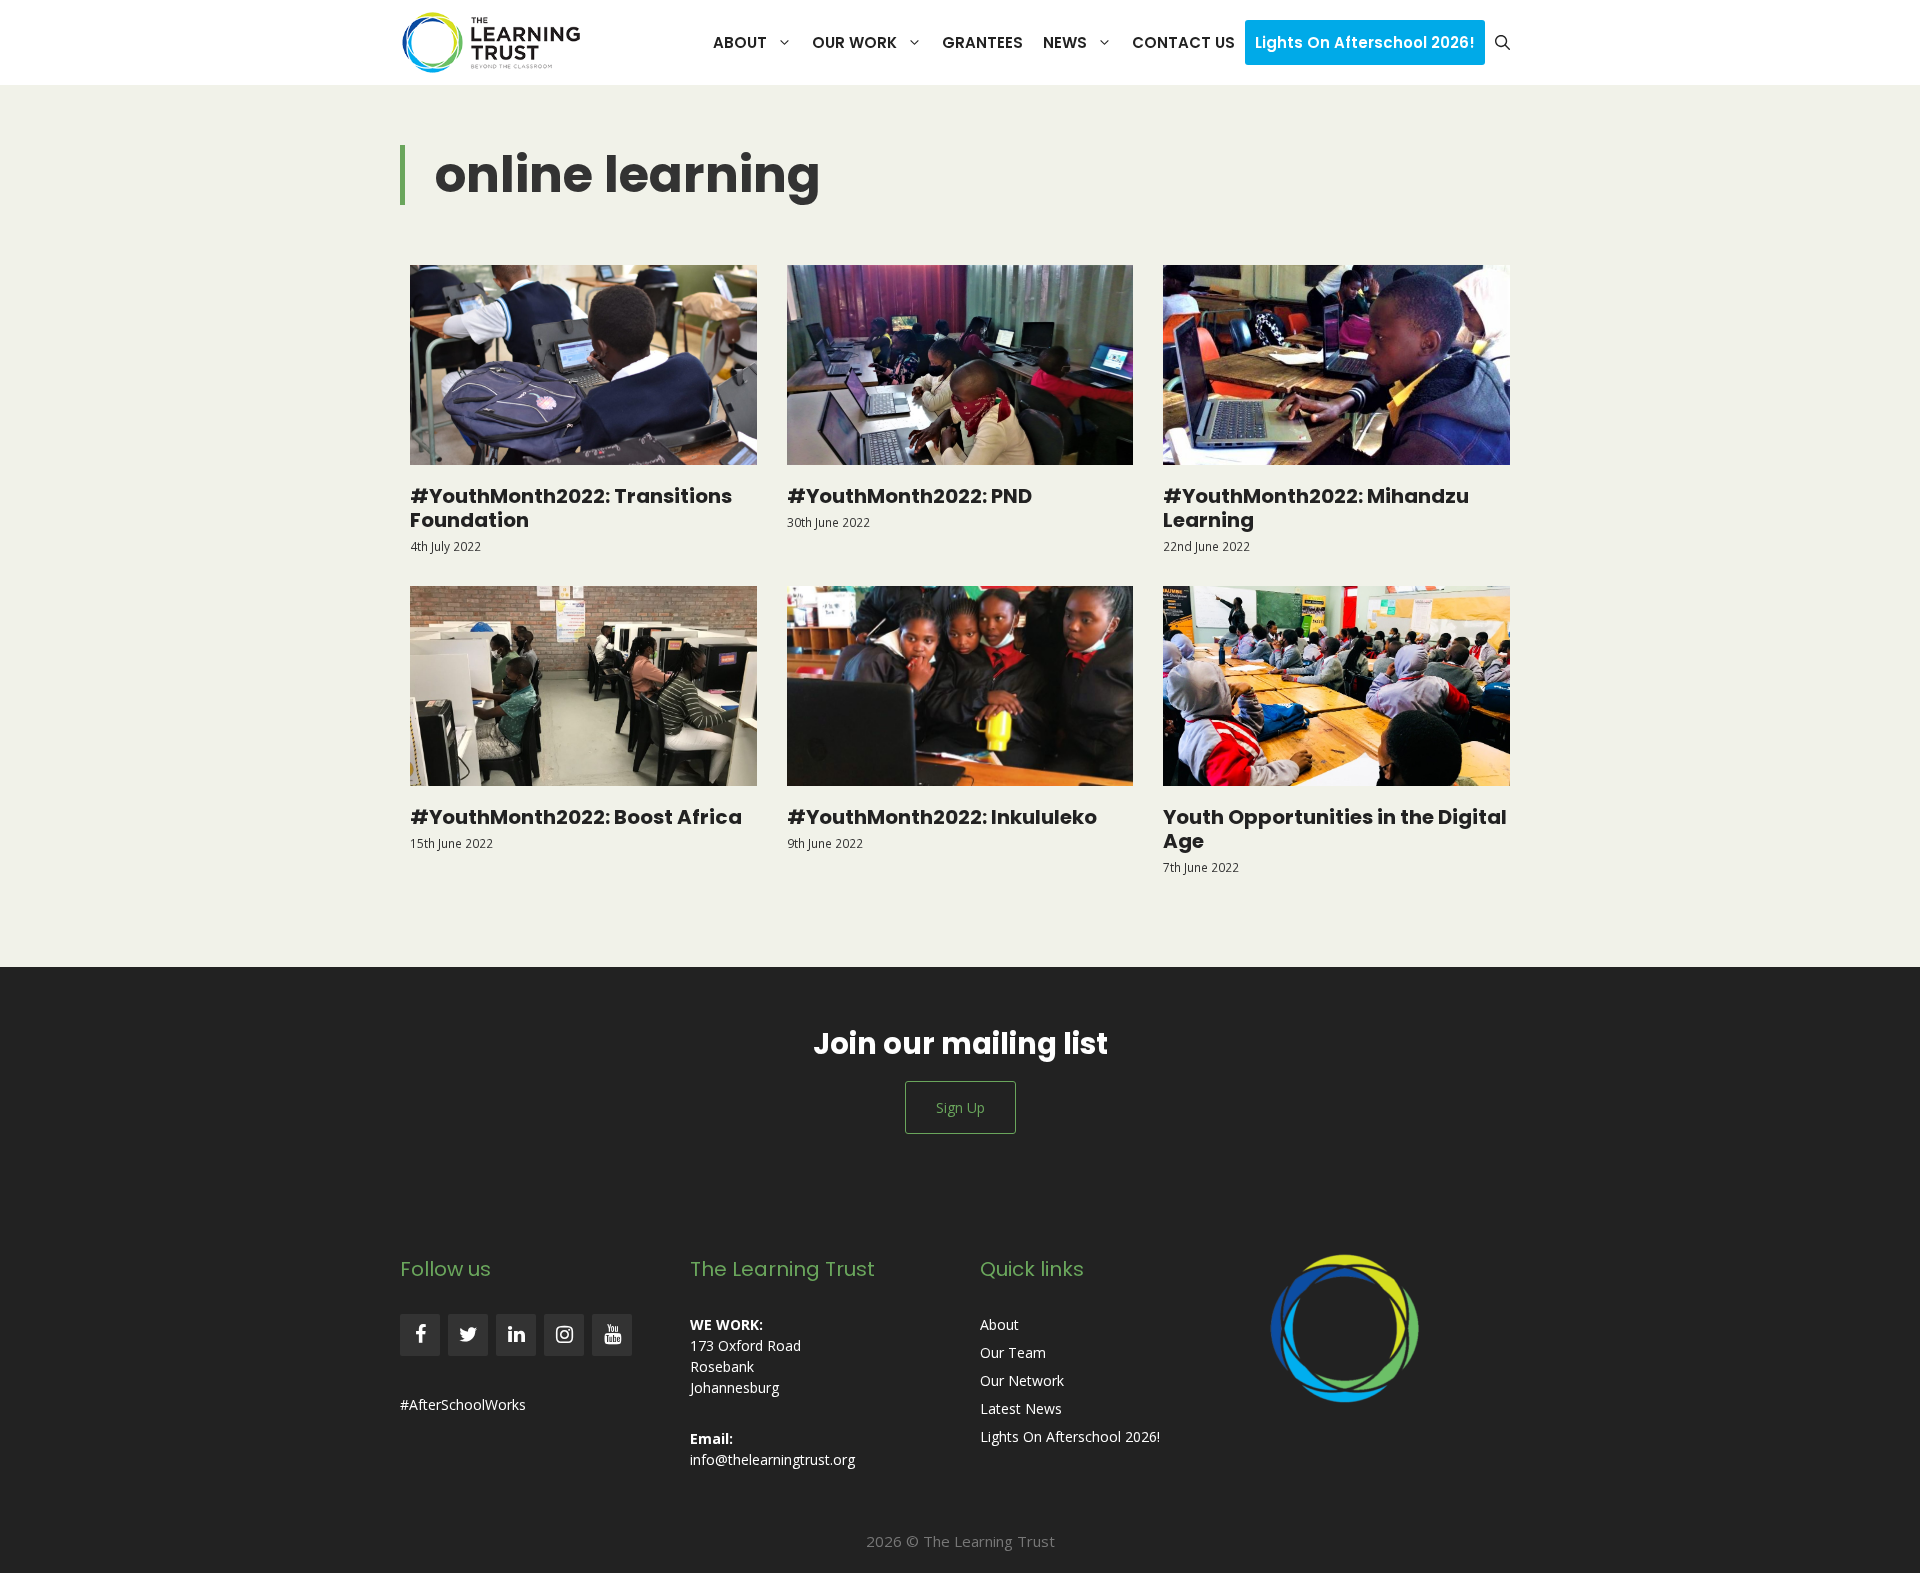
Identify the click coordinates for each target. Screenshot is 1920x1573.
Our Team (1013, 1352)
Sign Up (960, 1107)
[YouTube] (612, 1335)
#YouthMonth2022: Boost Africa (576, 817)
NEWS (1065, 42)
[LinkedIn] (516, 1335)
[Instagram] (564, 1335)
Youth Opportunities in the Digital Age (1335, 829)
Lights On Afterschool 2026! (1365, 42)
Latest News (1021, 1408)
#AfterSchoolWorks (463, 1404)
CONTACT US (1183, 42)
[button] (1502, 42)
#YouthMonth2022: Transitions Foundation (571, 508)
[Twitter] (468, 1335)
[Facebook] (420, 1335)
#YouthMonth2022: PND (909, 496)
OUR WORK (854, 42)
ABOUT (740, 42)
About (999, 1324)
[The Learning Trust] (496, 42)
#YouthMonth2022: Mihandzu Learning (1316, 508)
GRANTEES (982, 42)
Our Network (1022, 1380)
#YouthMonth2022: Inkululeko (942, 817)
